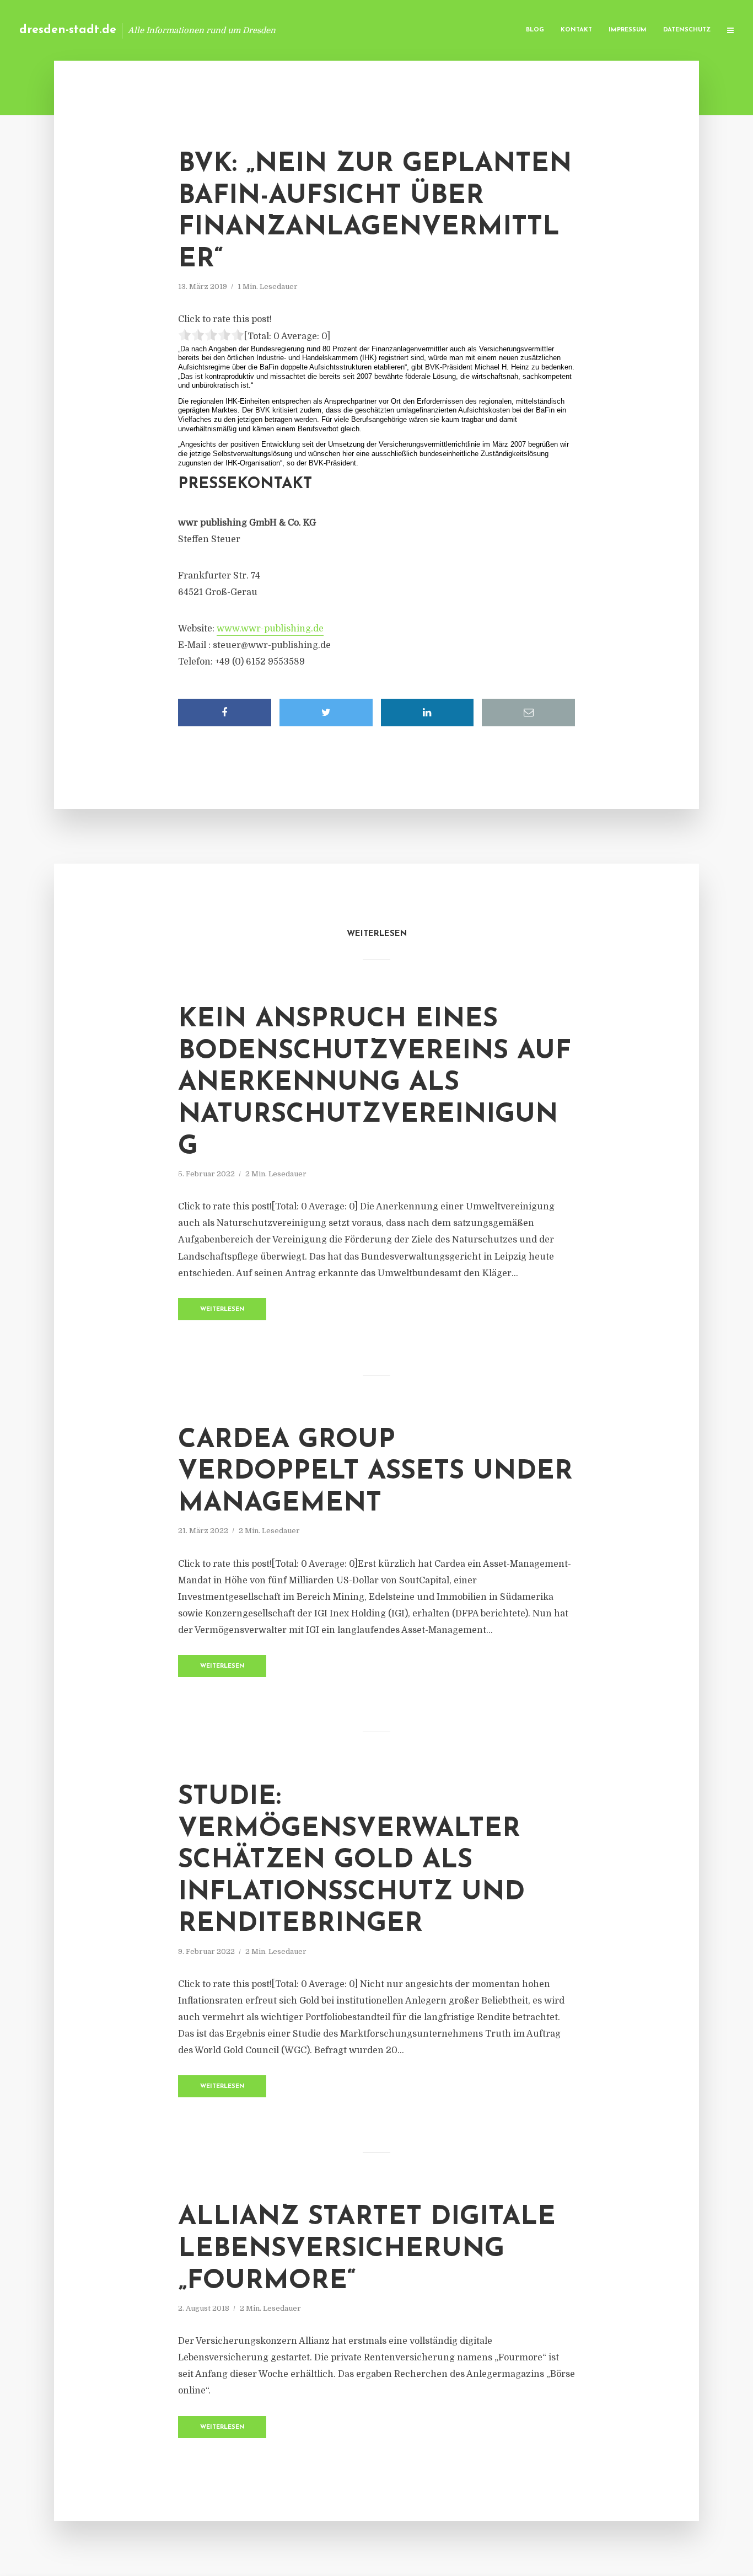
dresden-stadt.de (68, 30)
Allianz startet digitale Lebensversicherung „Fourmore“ (367, 2249)
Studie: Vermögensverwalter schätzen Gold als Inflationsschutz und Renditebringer (351, 1861)
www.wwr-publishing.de (270, 629)
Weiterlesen (222, 1310)
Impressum (628, 30)
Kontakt (576, 30)
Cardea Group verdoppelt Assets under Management (375, 1472)
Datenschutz (687, 30)
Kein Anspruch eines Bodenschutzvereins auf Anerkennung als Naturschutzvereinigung (375, 1083)
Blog (535, 30)
